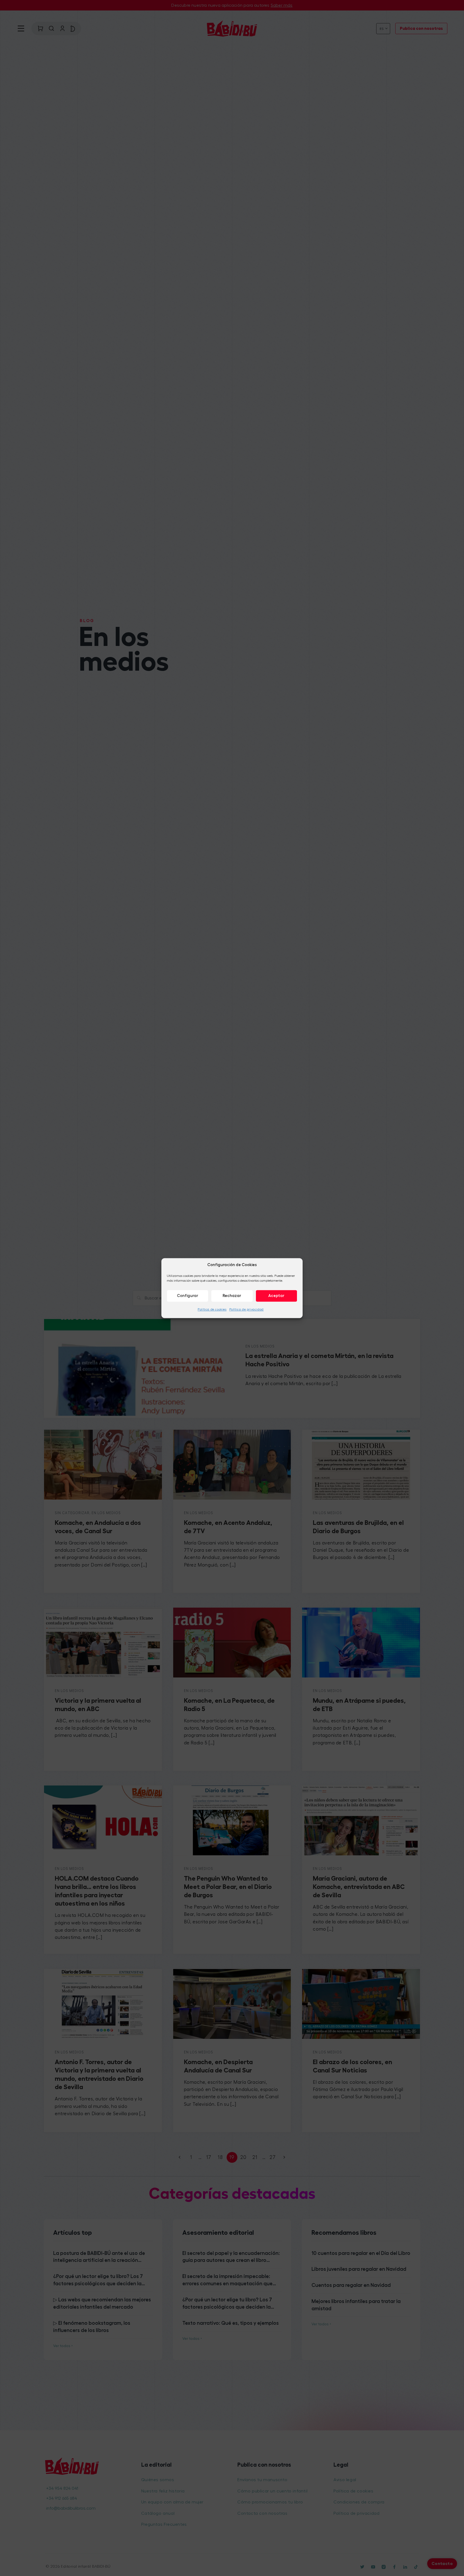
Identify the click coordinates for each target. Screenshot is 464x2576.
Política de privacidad (247, 1309)
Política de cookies (212, 1309)
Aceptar (276, 1296)
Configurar (188, 1296)
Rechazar (232, 1296)
